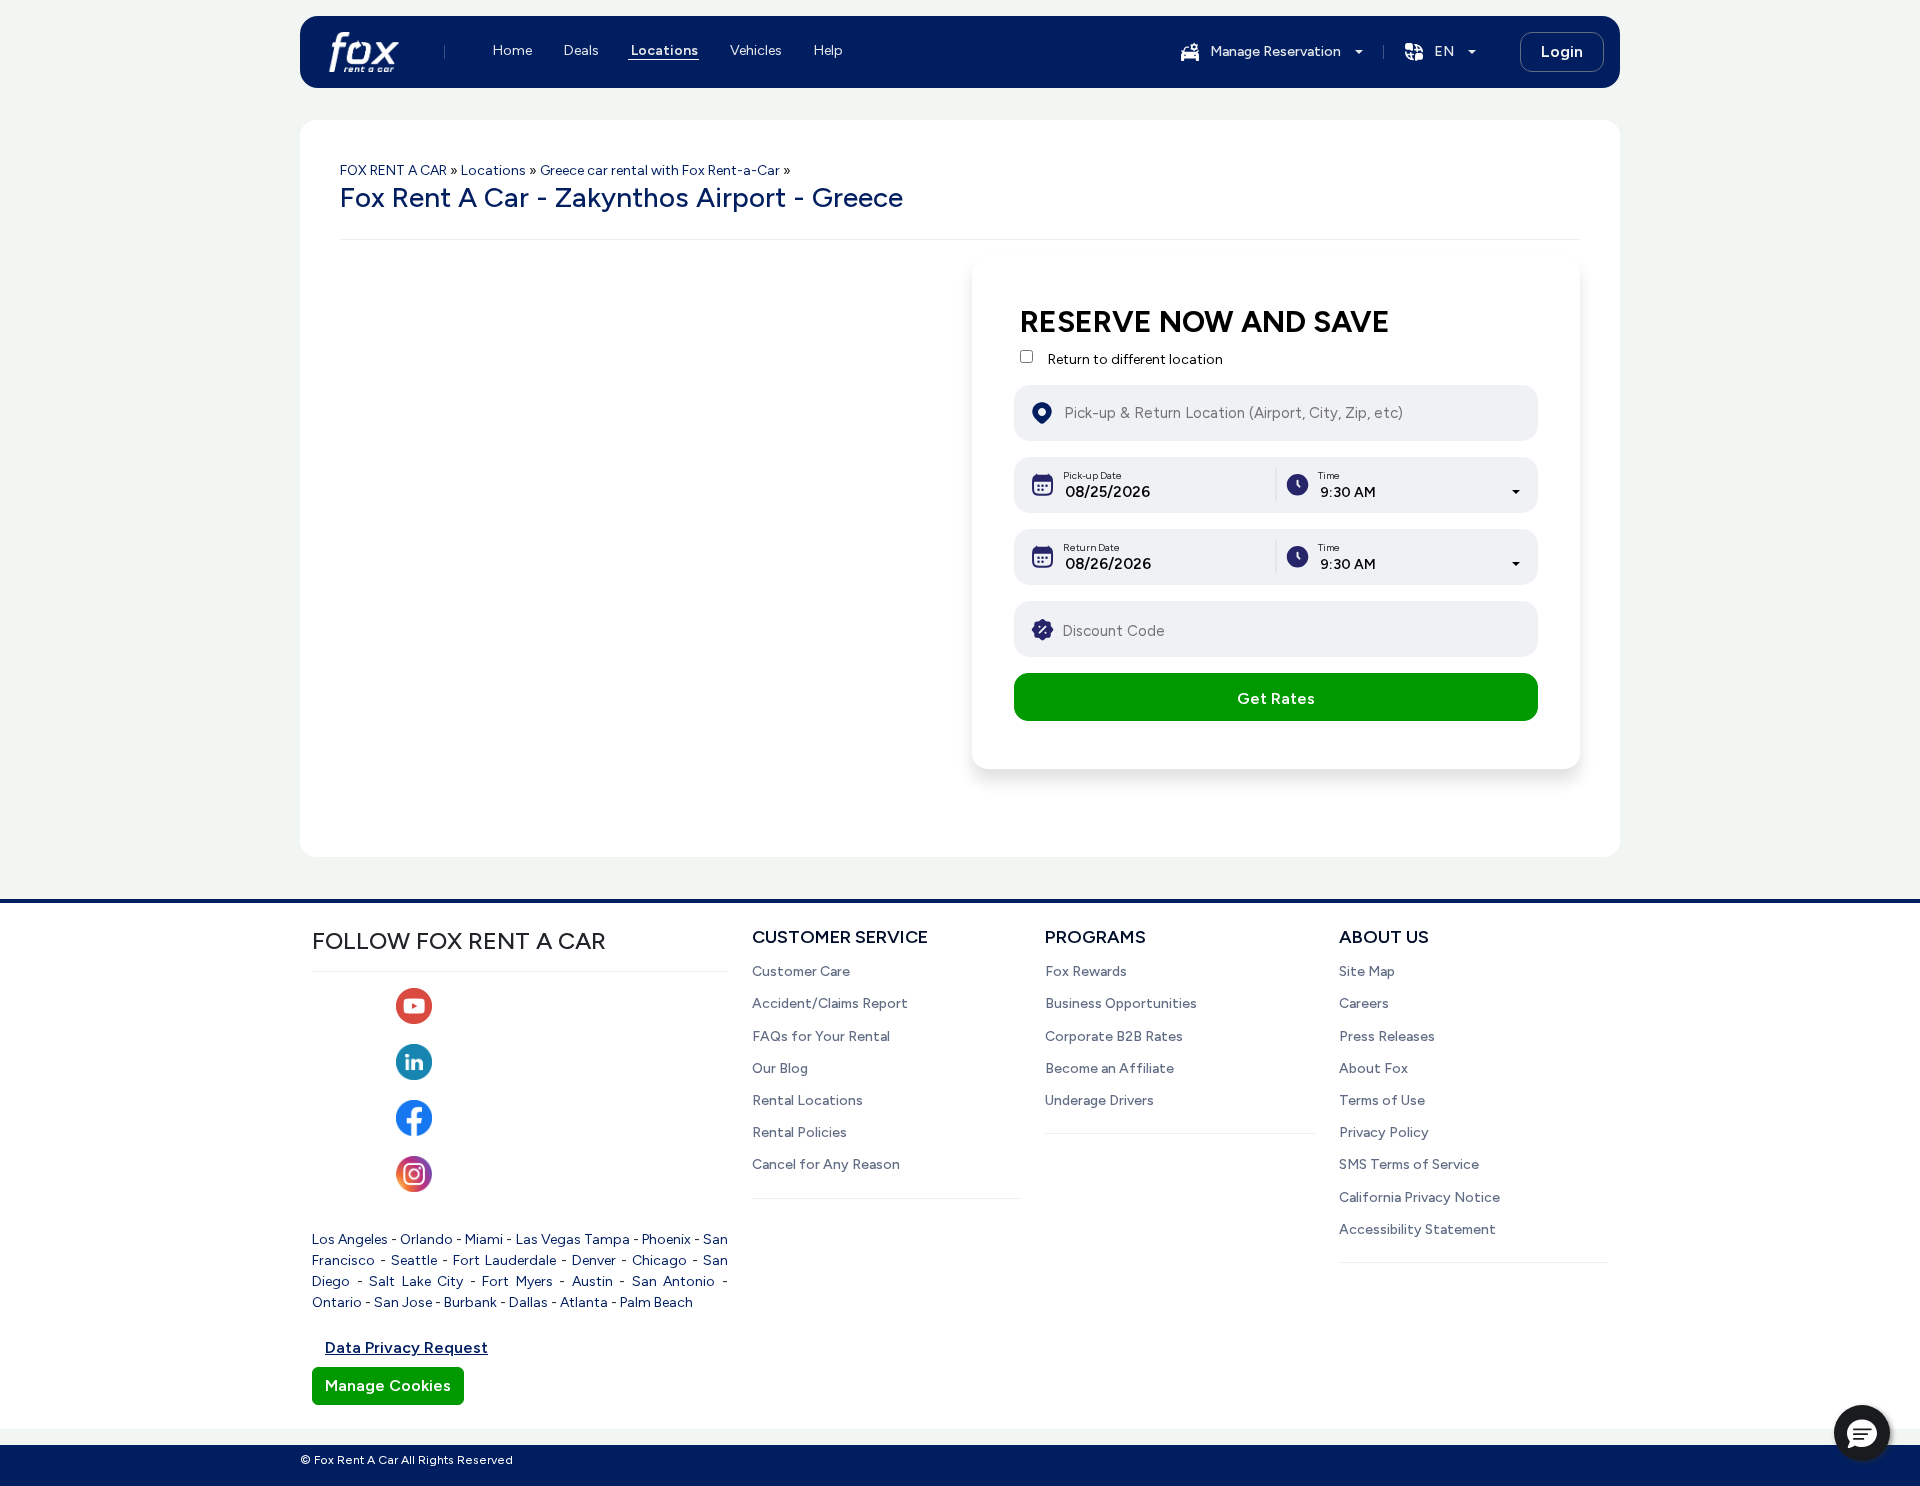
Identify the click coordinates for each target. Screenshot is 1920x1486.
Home (512, 50)
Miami (484, 1239)
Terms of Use (1382, 1100)
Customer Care (801, 971)
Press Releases (1387, 1036)
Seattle (414, 1260)
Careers (1364, 1003)
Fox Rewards (1086, 971)
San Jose (403, 1302)
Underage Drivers (1099, 1100)
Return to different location (1135, 359)
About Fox (1373, 1068)
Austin (592, 1281)
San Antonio (674, 1281)
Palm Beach (656, 1302)
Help (828, 50)
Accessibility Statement (1417, 1229)
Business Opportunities (1121, 1003)
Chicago (659, 1260)
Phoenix (666, 1239)
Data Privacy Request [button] (406, 1347)
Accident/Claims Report (830, 1003)
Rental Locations (807, 1100)
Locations (664, 50)
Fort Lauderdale (504, 1260)
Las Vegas (548, 1239)
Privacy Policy (1384, 1132)
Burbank (470, 1302)
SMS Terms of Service (1409, 1164)
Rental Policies (799, 1132)
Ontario (337, 1302)
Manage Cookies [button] (388, 1385)
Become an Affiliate (1109, 1068)
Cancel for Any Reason (826, 1164)
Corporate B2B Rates (1114, 1036)
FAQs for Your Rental (821, 1036)
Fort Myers (517, 1281)
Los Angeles (350, 1239)
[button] (1862, 1433)
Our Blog (780, 1068)
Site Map (1367, 971)
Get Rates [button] (1276, 698)
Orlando (426, 1239)
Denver (594, 1260)
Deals (581, 50)
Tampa (607, 1239)
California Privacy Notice (1419, 1197)
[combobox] (1420, 492)
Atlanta (584, 1302)
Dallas (528, 1302)
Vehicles (756, 50)
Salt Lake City (416, 1281)
